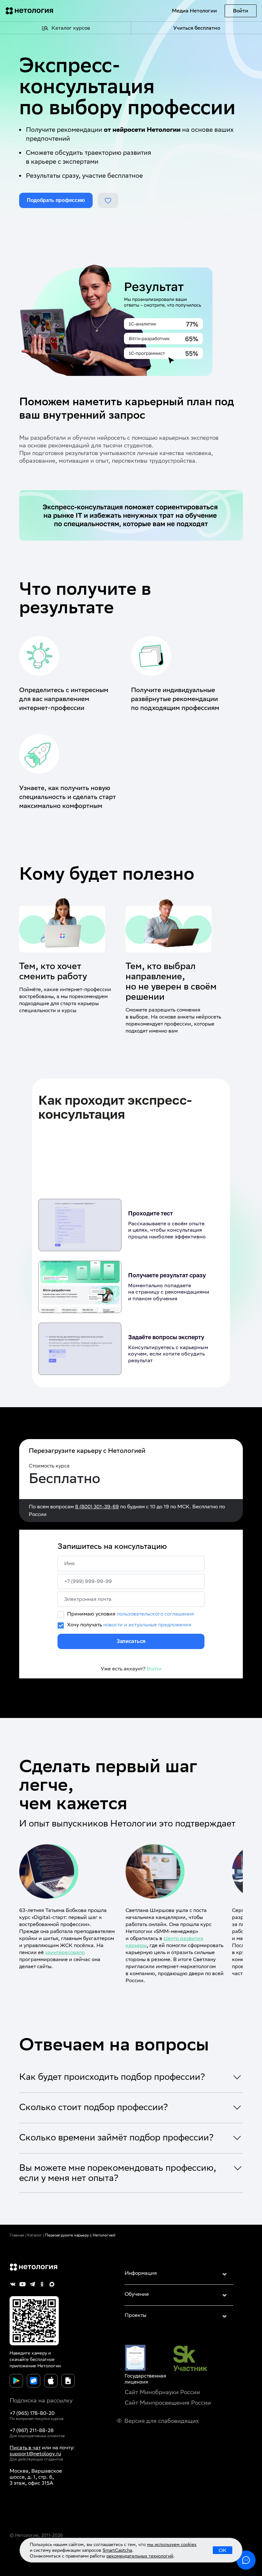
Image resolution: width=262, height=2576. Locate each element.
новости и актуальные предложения (147, 1625)
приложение (23, 2366)
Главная (17, 2235)
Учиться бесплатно (197, 28)
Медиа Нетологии (194, 11)
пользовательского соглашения (155, 1614)
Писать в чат (25, 2448)
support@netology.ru (35, 2454)
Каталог (35, 2235)
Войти (241, 11)
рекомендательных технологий (140, 2556)
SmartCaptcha (117, 2550)
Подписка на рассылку (41, 2400)
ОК (223, 2550)
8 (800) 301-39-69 (97, 1507)
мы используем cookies (172, 2544)
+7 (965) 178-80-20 (32, 2413)
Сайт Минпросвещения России (168, 2403)
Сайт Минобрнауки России (162, 2392)
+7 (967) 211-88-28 (32, 2430)
